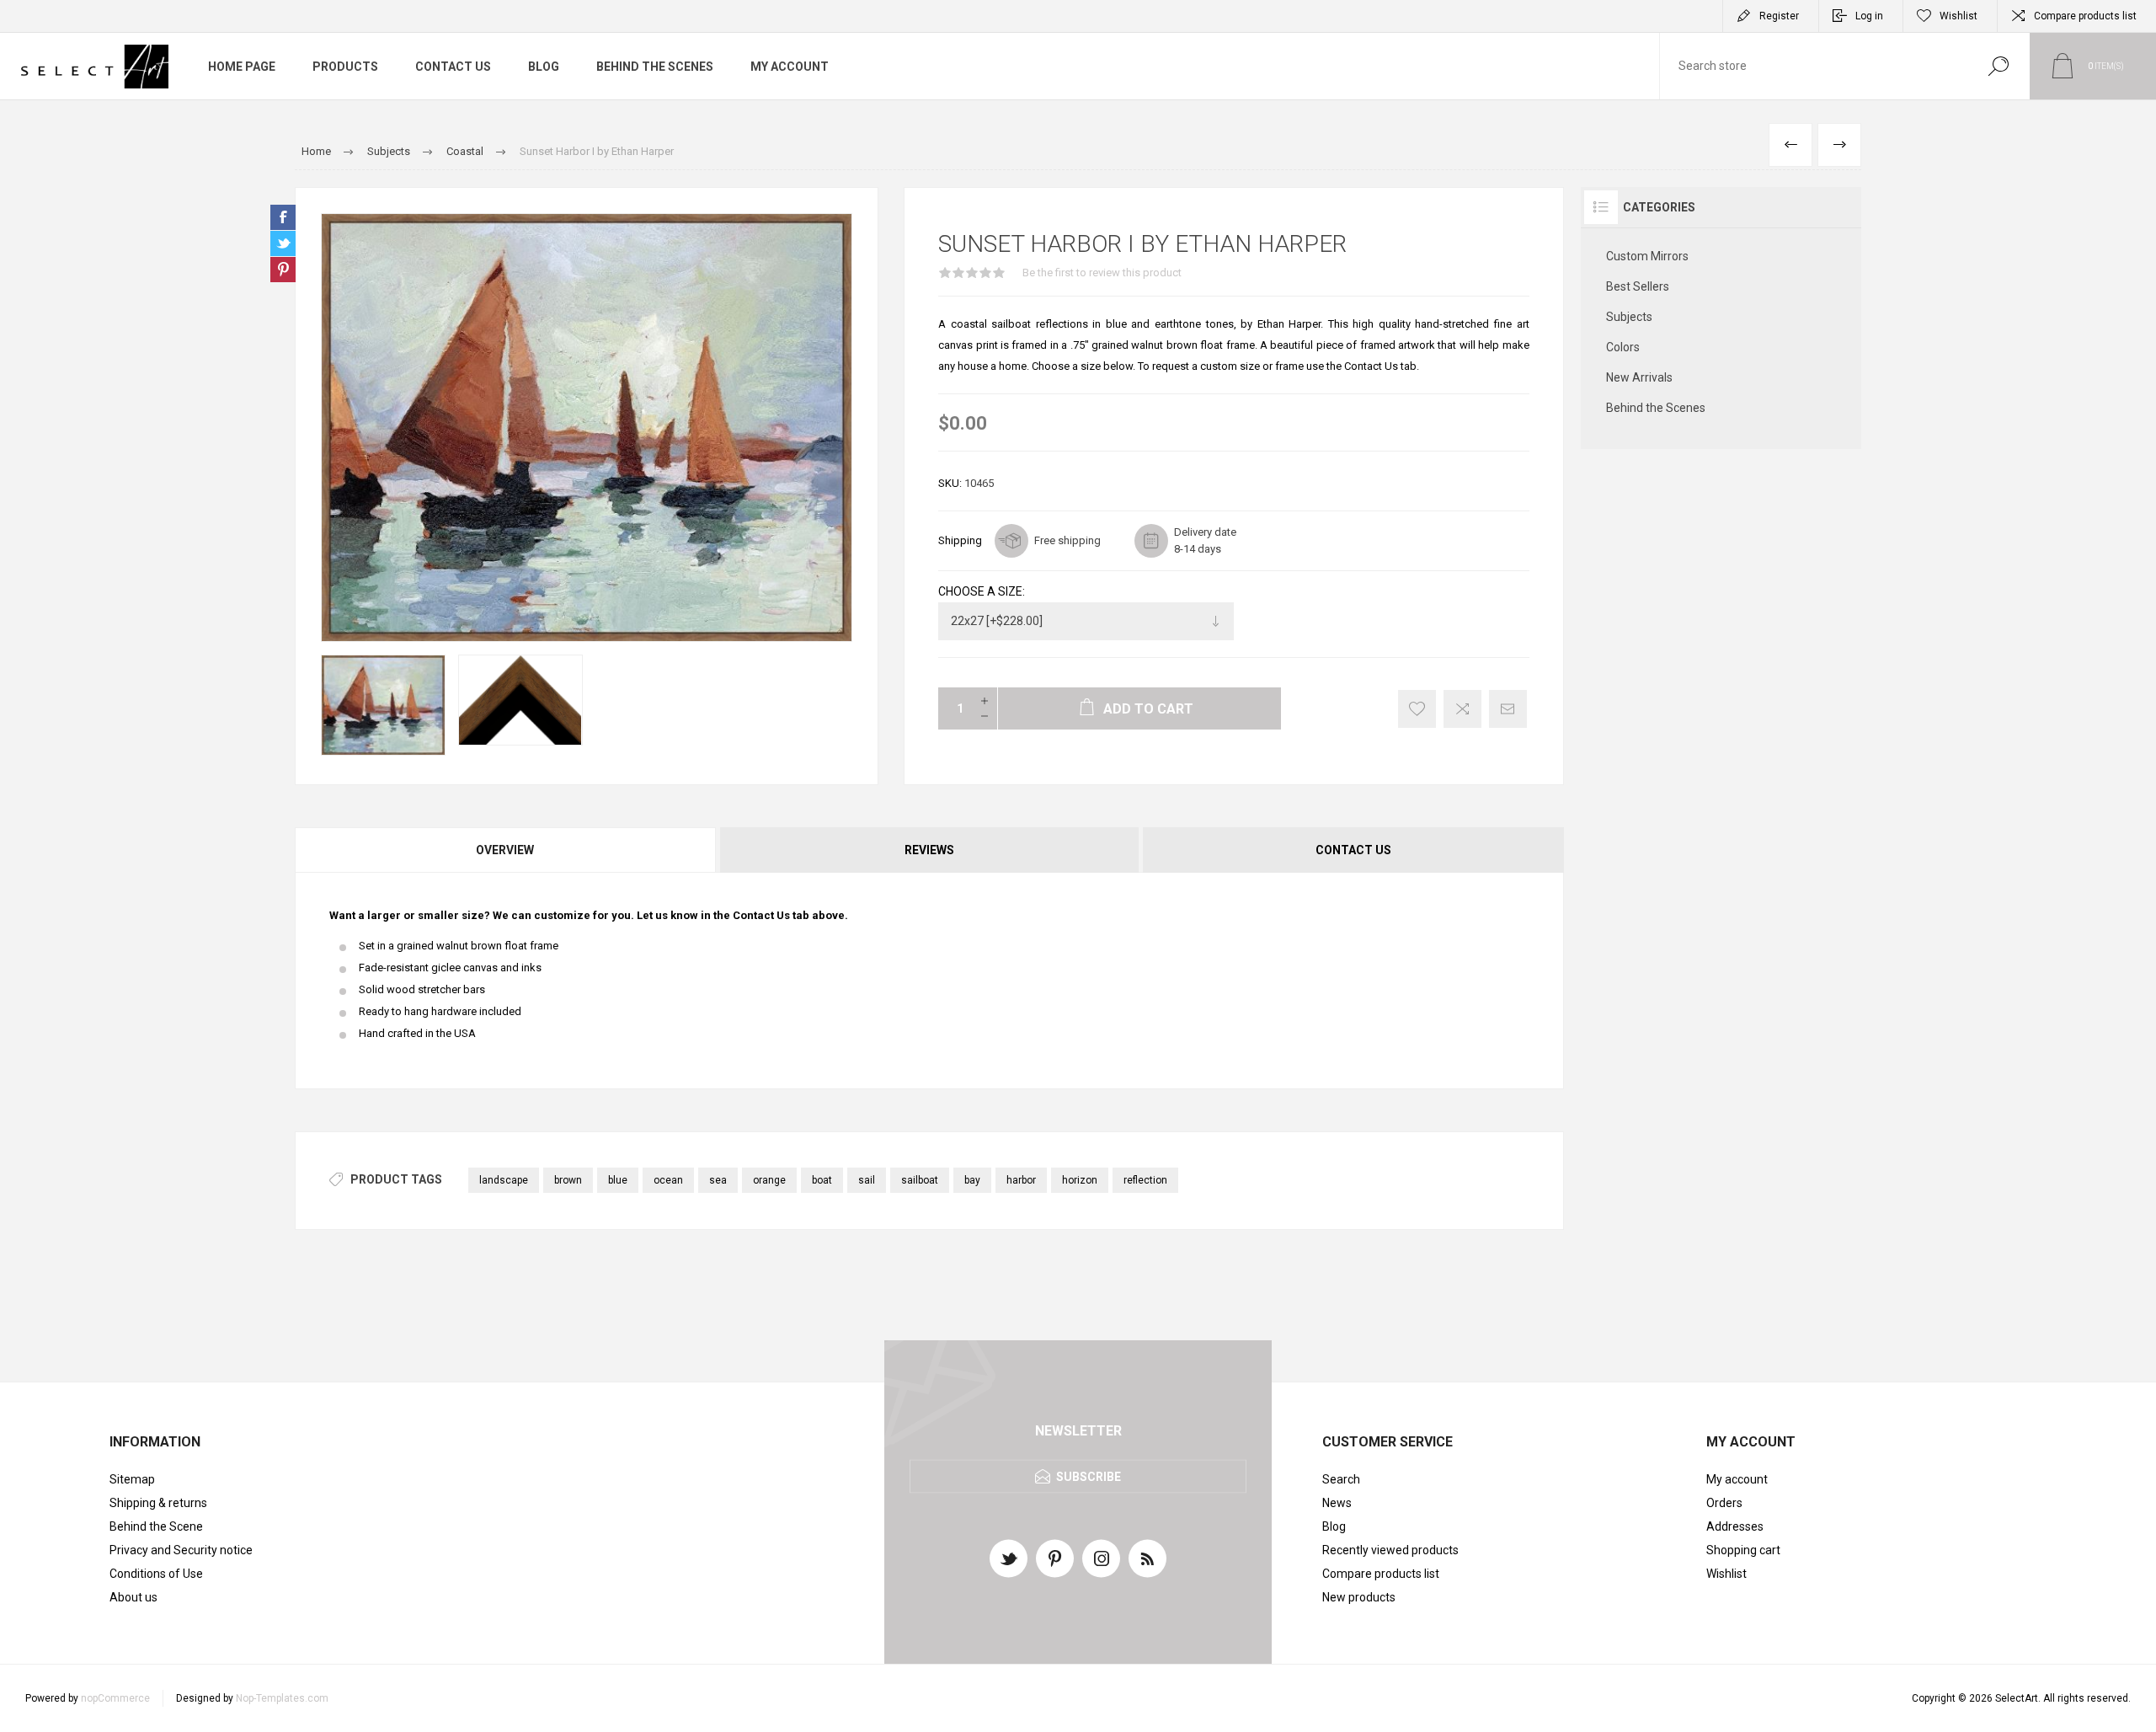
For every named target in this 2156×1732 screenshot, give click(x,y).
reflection (1145, 1180)
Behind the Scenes (1656, 408)
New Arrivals (1639, 377)
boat (822, 1180)
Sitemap (132, 1479)
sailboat (920, 1180)
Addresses (1735, 1526)
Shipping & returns (158, 1503)
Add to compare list (1462, 709)
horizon (1080, 1180)
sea (718, 1180)
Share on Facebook (283, 217)
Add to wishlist (1417, 709)
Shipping (960, 540)
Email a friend (1508, 709)
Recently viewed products (1390, 1550)
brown (568, 1180)
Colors (1623, 347)
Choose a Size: (982, 591)
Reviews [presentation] (929, 850)
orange (769, 1180)
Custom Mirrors (1647, 256)
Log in (1869, 16)
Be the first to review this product (1102, 273)
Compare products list (2085, 16)
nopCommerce (115, 1698)
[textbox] (1813, 66)
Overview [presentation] (505, 850)
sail (867, 1180)
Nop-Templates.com (282, 1698)
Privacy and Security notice (181, 1550)
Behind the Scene (156, 1526)
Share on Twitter (283, 243)
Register (1779, 16)
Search (1998, 66)
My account (1737, 1479)
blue (618, 1180)
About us (133, 1597)
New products (1359, 1597)
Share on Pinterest (283, 270)
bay (972, 1180)
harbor (1021, 1180)
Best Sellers (1638, 286)
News (1337, 1503)
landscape (504, 1180)
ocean (668, 1180)
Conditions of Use (156, 1574)
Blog (1334, 1526)
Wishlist (1726, 1574)
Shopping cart (1743, 1550)
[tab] (506, 850)
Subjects (1629, 317)
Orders (1724, 1503)
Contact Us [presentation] (1353, 850)
